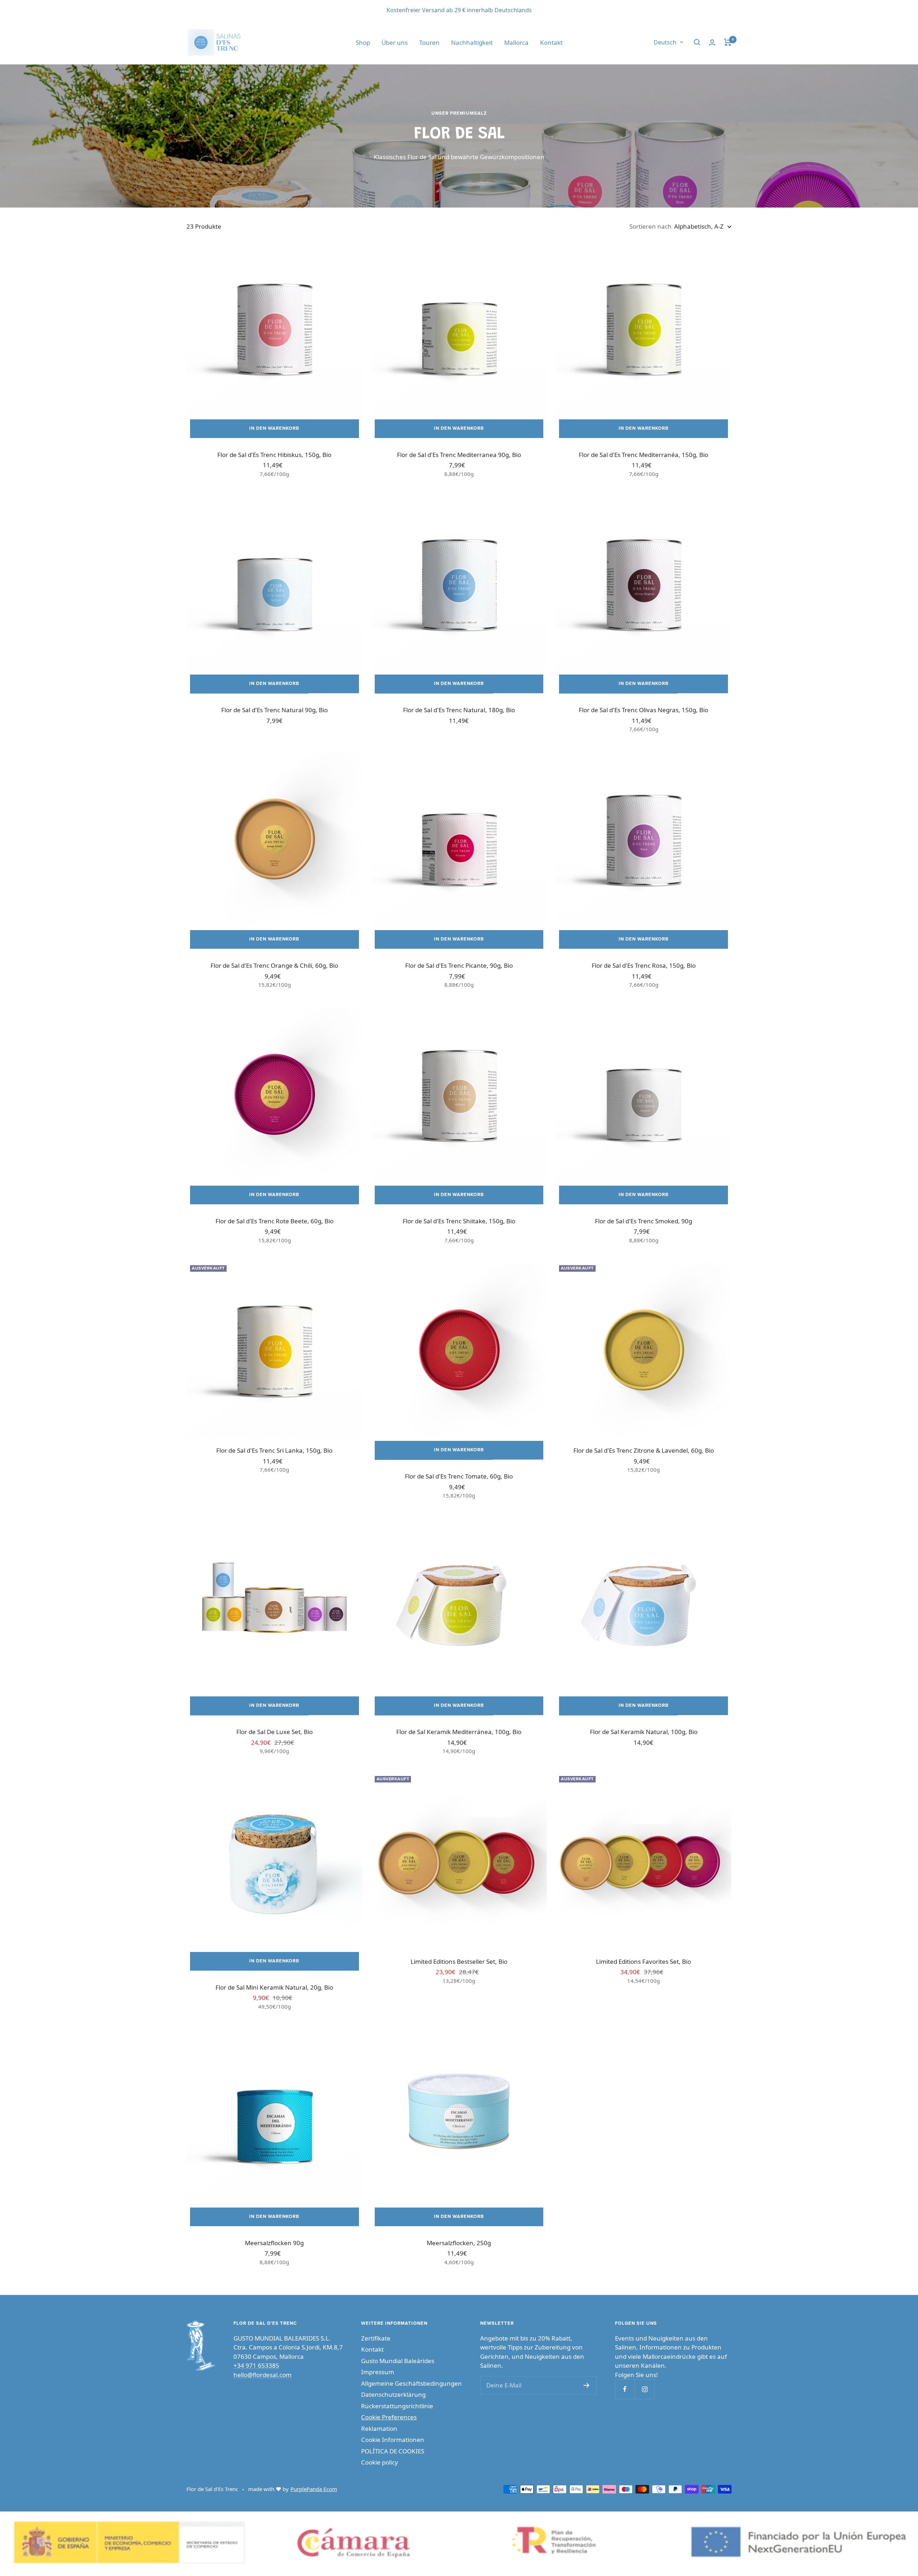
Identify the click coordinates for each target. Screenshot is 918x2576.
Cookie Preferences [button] (389, 2417)
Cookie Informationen (393, 2440)
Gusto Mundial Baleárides (398, 2361)
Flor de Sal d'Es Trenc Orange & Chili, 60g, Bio (274, 965)
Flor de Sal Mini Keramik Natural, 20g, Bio (274, 1987)
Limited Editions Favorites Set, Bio (643, 1961)
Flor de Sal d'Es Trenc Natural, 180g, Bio (459, 710)
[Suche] (697, 42)
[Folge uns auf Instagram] (645, 2389)
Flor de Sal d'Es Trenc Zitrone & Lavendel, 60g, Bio (644, 1450)
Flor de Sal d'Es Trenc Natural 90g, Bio (275, 710)
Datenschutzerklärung (393, 2394)
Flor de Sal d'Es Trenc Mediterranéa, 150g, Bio (643, 455)
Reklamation (379, 2429)
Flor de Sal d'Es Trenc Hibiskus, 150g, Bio (274, 455)
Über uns (395, 42)
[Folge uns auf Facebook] (625, 2389)
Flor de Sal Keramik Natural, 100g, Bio (644, 1732)
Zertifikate (376, 2338)
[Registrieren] (586, 2385)
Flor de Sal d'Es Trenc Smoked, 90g (643, 1221)
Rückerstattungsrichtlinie (397, 2406)
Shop (363, 42)
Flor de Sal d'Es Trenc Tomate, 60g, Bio (459, 1476)
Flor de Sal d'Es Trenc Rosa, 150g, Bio (644, 965)
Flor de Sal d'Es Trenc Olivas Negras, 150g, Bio (643, 710)
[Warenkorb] (728, 42)
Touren (429, 42)
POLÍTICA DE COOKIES (393, 2451)
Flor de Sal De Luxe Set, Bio (275, 1732)
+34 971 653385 (256, 2365)
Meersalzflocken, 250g (459, 2243)
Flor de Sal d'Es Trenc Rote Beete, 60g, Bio (275, 1221)
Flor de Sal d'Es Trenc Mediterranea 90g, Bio (459, 455)
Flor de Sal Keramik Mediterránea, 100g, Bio (459, 1732)
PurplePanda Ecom (314, 2489)
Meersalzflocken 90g (274, 2243)
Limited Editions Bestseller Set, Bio (459, 1961)
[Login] (712, 42)
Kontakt (551, 42)
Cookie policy (380, 2462)
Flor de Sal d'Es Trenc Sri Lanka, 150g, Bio (274, 1450)
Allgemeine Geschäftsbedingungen (411, 2383)
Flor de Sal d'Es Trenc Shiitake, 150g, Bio (459, 1221)
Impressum (378, 2372)
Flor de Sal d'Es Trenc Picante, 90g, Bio (459, 965)
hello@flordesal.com (262, 2375)
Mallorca (516, 42)
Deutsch (665, 42)
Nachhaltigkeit (472, 42)
